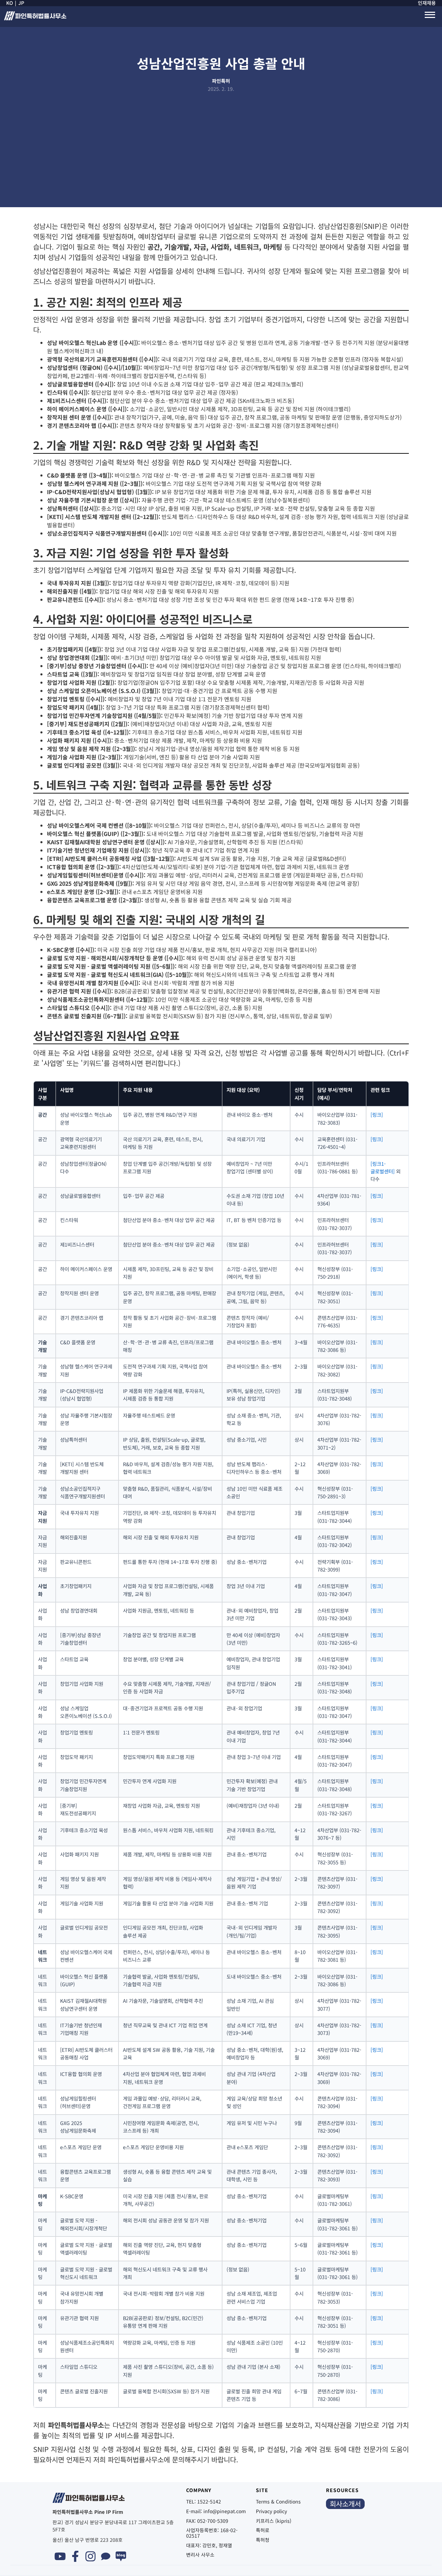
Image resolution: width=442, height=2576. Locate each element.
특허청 (263, 2540)
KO (10, 3)
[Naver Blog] (121, 2556)
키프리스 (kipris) (274, 2521)
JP (21, 3)
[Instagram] (90, 2556)
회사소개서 (345, 2504)
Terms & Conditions (278, 2501)
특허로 (263, 2530)
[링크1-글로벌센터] (383, 1167)
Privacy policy (271, 2511)
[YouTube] (60, 2556)
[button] (430, 15)
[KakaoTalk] (106, 2556)
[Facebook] (75, 2556)
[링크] (377, 1114)
